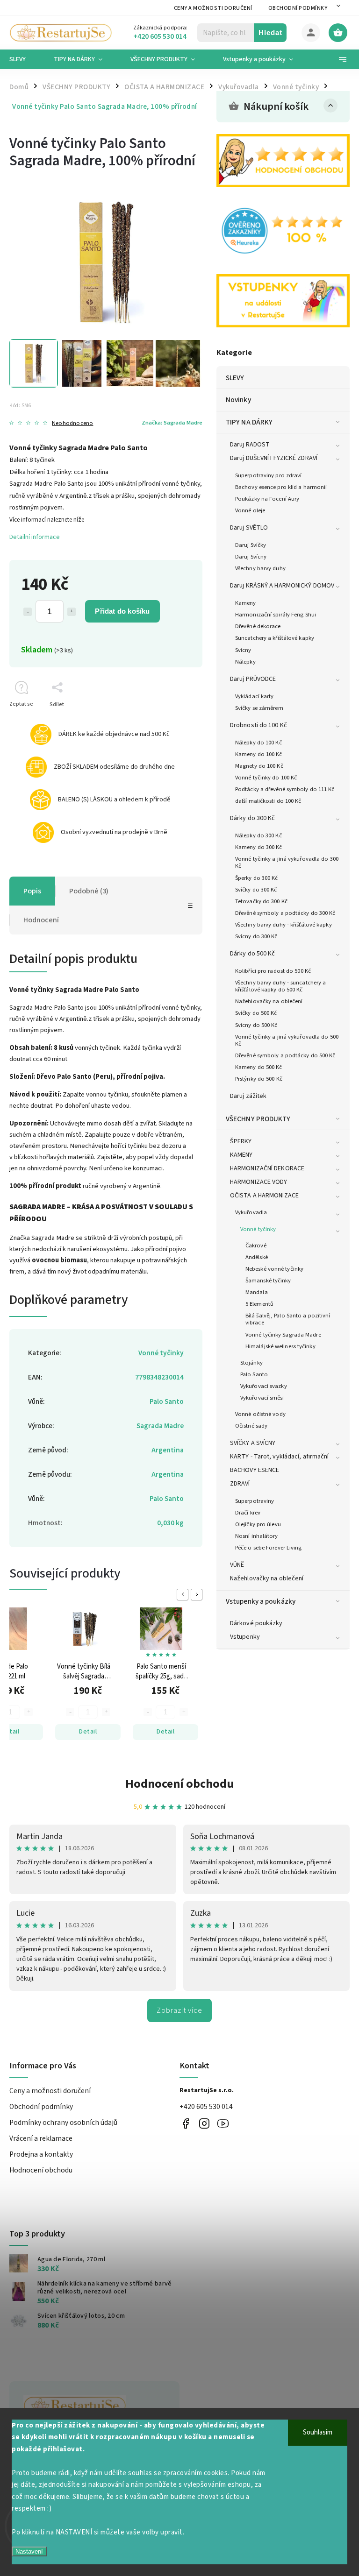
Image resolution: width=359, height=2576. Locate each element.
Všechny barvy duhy (260, 568)
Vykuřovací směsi (262, 1398)
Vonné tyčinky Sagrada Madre (283, 1335)
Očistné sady (251, 1426)
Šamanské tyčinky (268, 1281)
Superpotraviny (255, 1501)
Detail (88, 1732)
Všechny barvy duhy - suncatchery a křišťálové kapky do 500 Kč (280, 986)
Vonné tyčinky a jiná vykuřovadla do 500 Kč (287, 1040)
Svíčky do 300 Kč (256, 890)
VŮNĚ (237, 1565)
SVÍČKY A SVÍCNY (253, 1443)
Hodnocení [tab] (41, 920)
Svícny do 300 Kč (256, 936)
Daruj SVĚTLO (249, 528)
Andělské (257, 1257)
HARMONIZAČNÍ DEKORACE (267, 1168)
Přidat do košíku (122, 611)
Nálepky (245, 662)
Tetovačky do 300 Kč (261, 901)
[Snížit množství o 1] (28, 612)
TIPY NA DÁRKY (249, 422)
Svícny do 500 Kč (256, 1025)
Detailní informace (35, 537)
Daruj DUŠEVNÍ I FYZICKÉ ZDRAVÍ (274, 458)
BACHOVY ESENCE (255, 1470)
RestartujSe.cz (185, 2123)
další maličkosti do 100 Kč (268, 801)
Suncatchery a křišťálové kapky (275, 638)
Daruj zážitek (248, 1096)
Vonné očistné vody (260, 1414)
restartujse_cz (204, 2123)
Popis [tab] (32, 891)
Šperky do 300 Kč (257, 878)
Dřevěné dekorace (258, 626)
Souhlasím (318, 2432)
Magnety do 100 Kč (259, 766)
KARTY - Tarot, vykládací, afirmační (280, 1457)
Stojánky (251, 1363)
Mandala (257, 1292)
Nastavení (29, 2551)
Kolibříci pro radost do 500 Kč (273, 971)
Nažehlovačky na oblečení (269, 1001)
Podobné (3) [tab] (89, 891)
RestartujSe (223, 2123)
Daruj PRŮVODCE (253, 679)
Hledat (270, 32)
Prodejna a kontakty (41, 2154)
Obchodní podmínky (298, 8)
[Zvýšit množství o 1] (72, 612)
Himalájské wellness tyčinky (280, 1346)
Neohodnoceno (72, 423)
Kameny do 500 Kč (259, 1067)
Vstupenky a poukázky (261, 1601)
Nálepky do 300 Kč (258, 835)
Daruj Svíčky (251, 545)
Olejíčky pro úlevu (258, 1524)
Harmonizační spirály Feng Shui (276, 615)
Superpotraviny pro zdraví (269, 475)
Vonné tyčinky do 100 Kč (266, 778)
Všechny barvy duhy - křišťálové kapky (284, 925)
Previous (184, 1595)
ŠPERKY (241, 1141)
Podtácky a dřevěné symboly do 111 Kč (285, 789)
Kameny (246, 603)
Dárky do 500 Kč (253, 954)
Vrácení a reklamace (41, 2138)
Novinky (238, 400)
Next (198, 1595)
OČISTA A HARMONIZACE (264, 1196)
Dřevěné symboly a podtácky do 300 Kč (285, 913)
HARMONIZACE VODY (259, 1182)
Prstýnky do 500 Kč (259, 1079)
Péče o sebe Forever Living (269, 1548)
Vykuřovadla (251, 1212)
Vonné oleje (250, 510)
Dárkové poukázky (256, 1623)
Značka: (172, 423)
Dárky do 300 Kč (253, 818)
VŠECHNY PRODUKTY (258, 1119)
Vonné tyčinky (258, 1229)
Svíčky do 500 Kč (256, 1013)
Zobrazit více (179, 2010)
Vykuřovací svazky (264, 1386)
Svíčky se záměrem (259, 708)
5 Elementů (259, 1304)
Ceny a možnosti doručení (213, 8)
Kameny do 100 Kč (259, 754)
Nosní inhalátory (257, 1536)
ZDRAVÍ (240, 1484)
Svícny (243, 650)
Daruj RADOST (250, 445)
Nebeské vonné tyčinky (274, 1269)
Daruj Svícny (251, 557)
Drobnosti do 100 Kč (258, 725)
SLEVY (235, 378)
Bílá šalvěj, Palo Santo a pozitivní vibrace (288, 1319)
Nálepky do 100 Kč (258, 743)
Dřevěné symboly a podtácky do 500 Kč (285, 1055)
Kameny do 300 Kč (259, 847)
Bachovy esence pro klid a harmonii (281, 487)
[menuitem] (25, 59)
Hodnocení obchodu (180, 1784)
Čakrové (256, 1246)
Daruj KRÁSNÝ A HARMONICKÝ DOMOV (282, 586)
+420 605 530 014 (206, 2107)
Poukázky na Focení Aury (267, 499)
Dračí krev (248, 1513)
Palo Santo (254, 1374)
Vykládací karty (255, 696)
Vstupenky (245, 1637)
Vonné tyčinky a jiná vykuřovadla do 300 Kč (287, 862)
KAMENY (241, 1155)
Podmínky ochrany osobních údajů (63, 2123)
